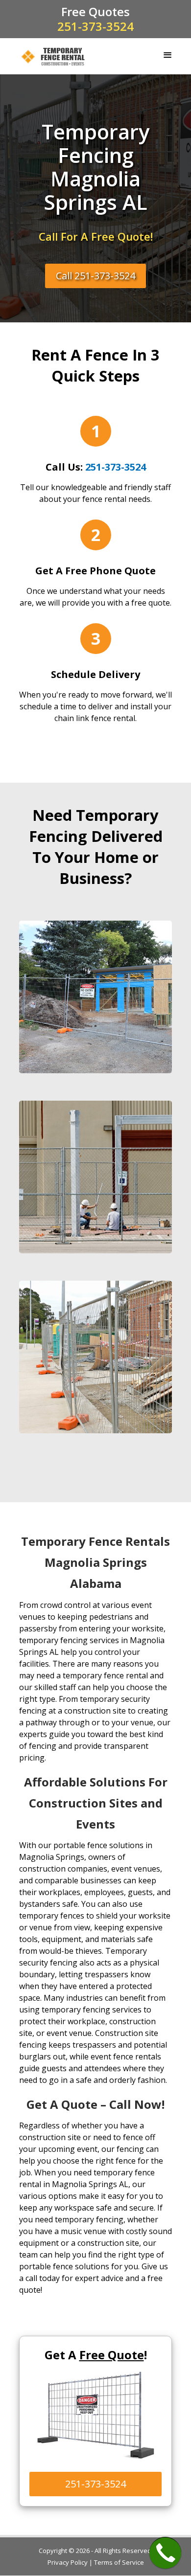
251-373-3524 (95, 26)
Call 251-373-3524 (95, 275)
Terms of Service (119, 2562)
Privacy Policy (68, 2562)
